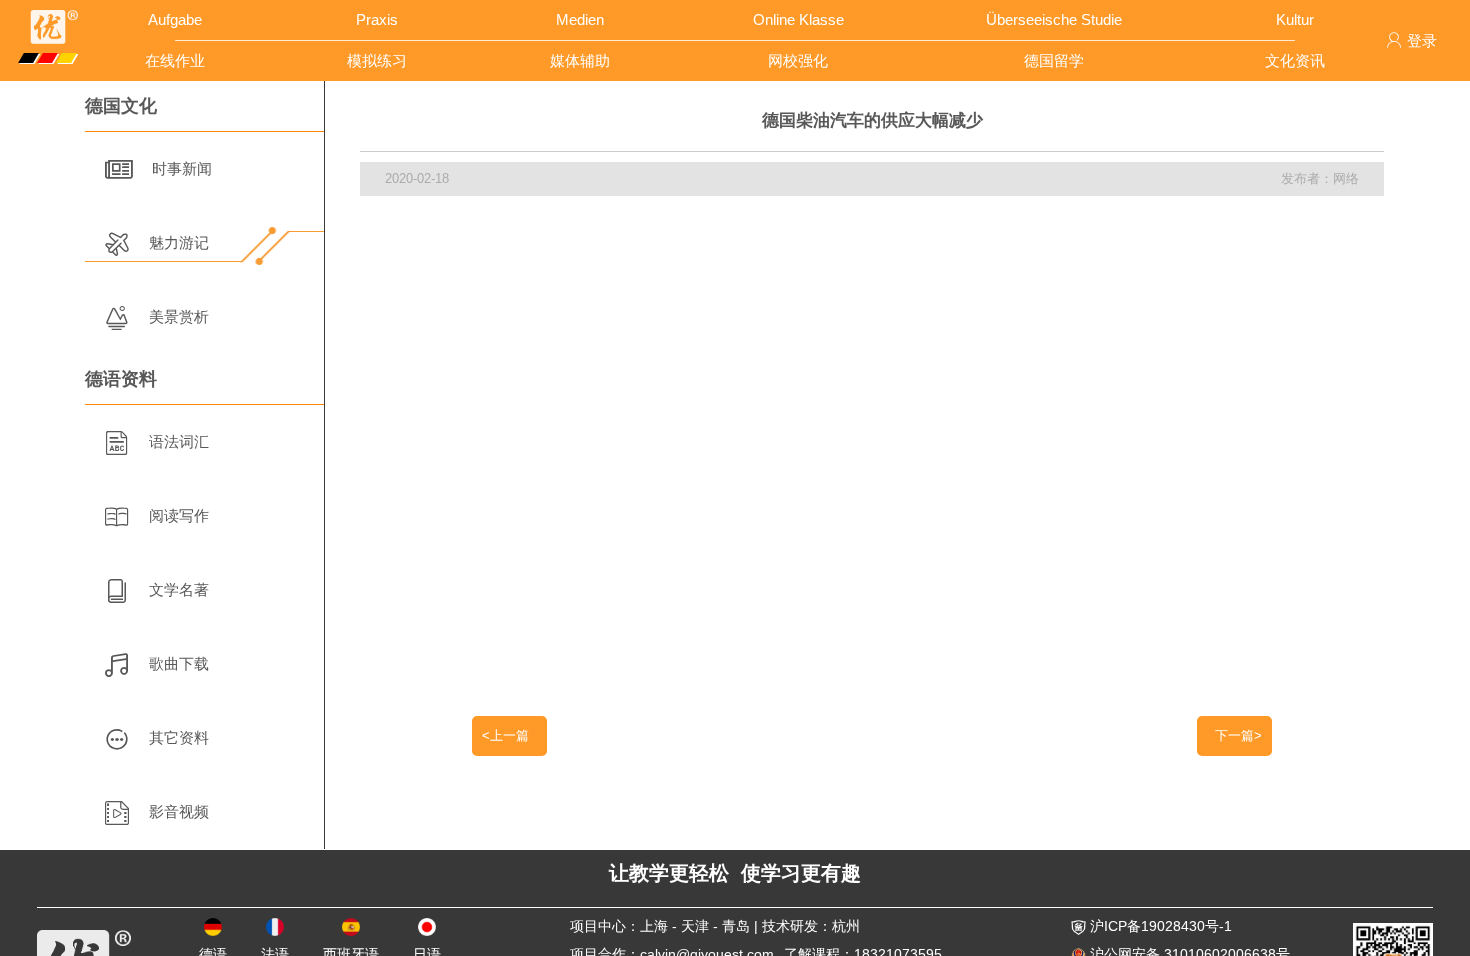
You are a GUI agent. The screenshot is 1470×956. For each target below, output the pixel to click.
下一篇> (1234, 735)
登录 (1422, 40)
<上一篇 (509, 735)
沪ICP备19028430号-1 (1159, 926)
